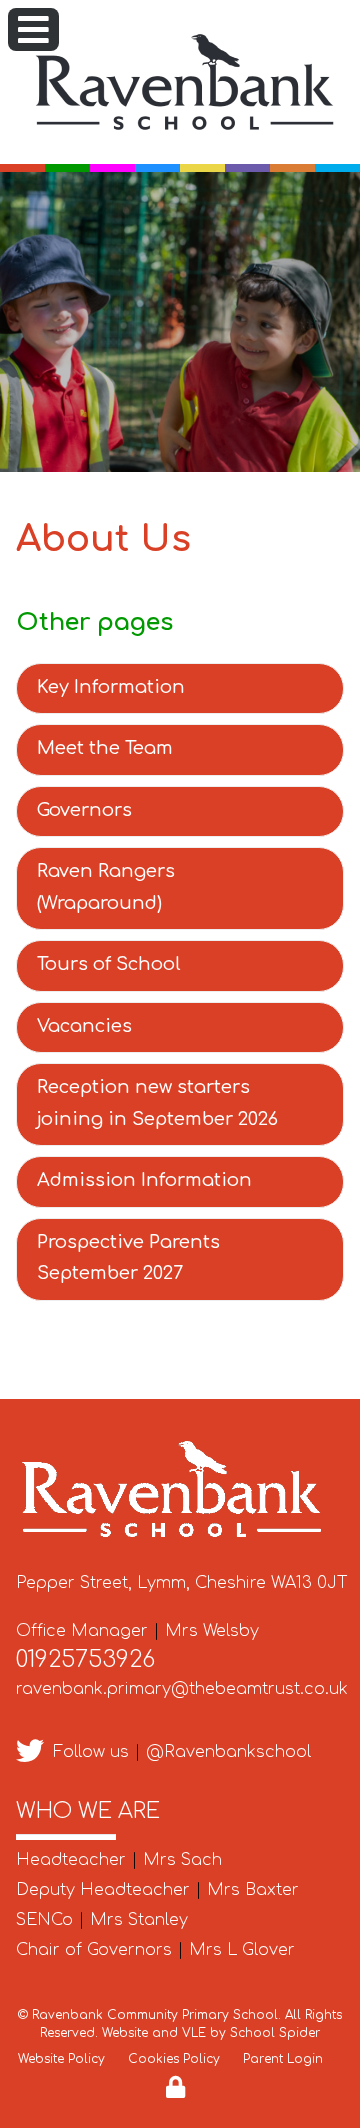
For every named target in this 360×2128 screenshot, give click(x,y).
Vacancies (84, 1026)
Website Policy (61, 2059)
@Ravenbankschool (228, 1752)
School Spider (275, 2033)
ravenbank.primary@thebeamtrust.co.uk (182, 1689)
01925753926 (85, 1659)
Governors (84, 810)
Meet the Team (105, 748)
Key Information (111, 687)
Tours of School (109, 964)
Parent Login (283, 2059)
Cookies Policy (174, 2059)
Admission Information (144, 1180)
